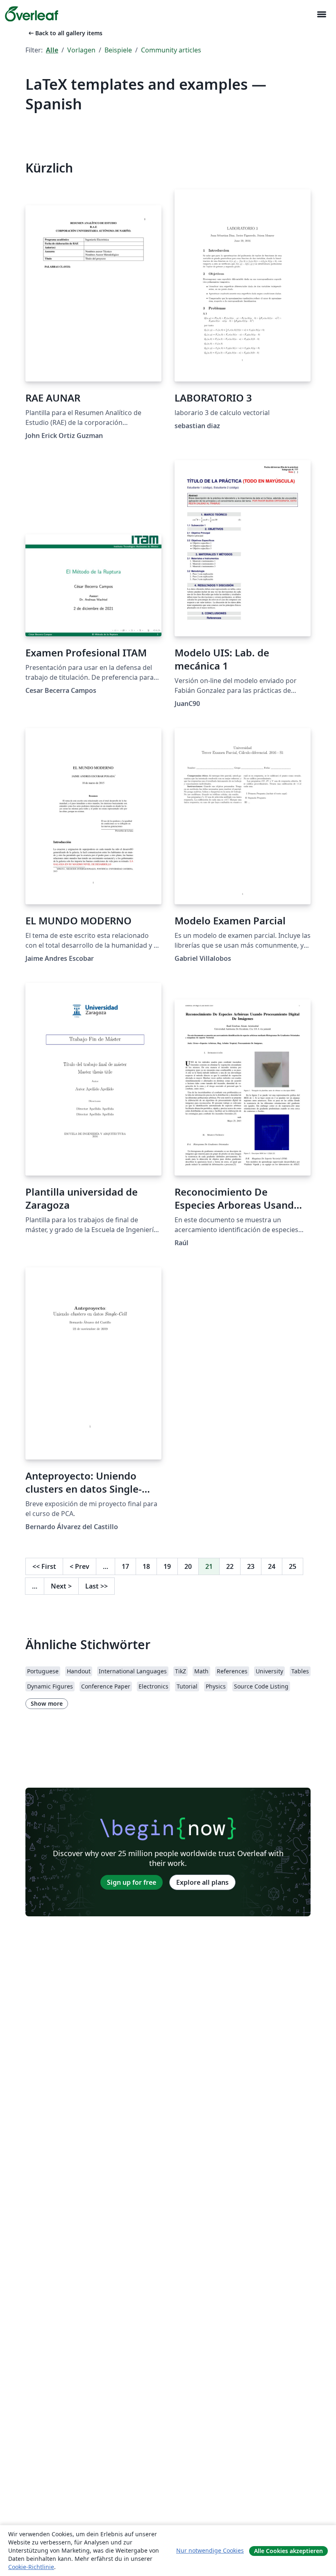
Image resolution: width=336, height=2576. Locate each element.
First (44, 1566)
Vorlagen (81, 50)
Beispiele (118, 50)
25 (293, 1566)
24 (272, 1566)
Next (61, 1586)
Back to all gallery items (65, 33)
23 (251, 1566)
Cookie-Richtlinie (31, 2567)
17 (125, 1566)
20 (188, 1566)
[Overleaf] (32, 14)
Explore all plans (202, 1882)
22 (230, 1566)
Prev (79, 1566)
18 (146, 1566)
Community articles (171, 50)
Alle (52, 50)
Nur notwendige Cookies (210, 2550)
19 (167, 1566)
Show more (47, 1703)
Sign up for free (132, 1882)
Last (96, 1586)
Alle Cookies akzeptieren (288, 2551)
